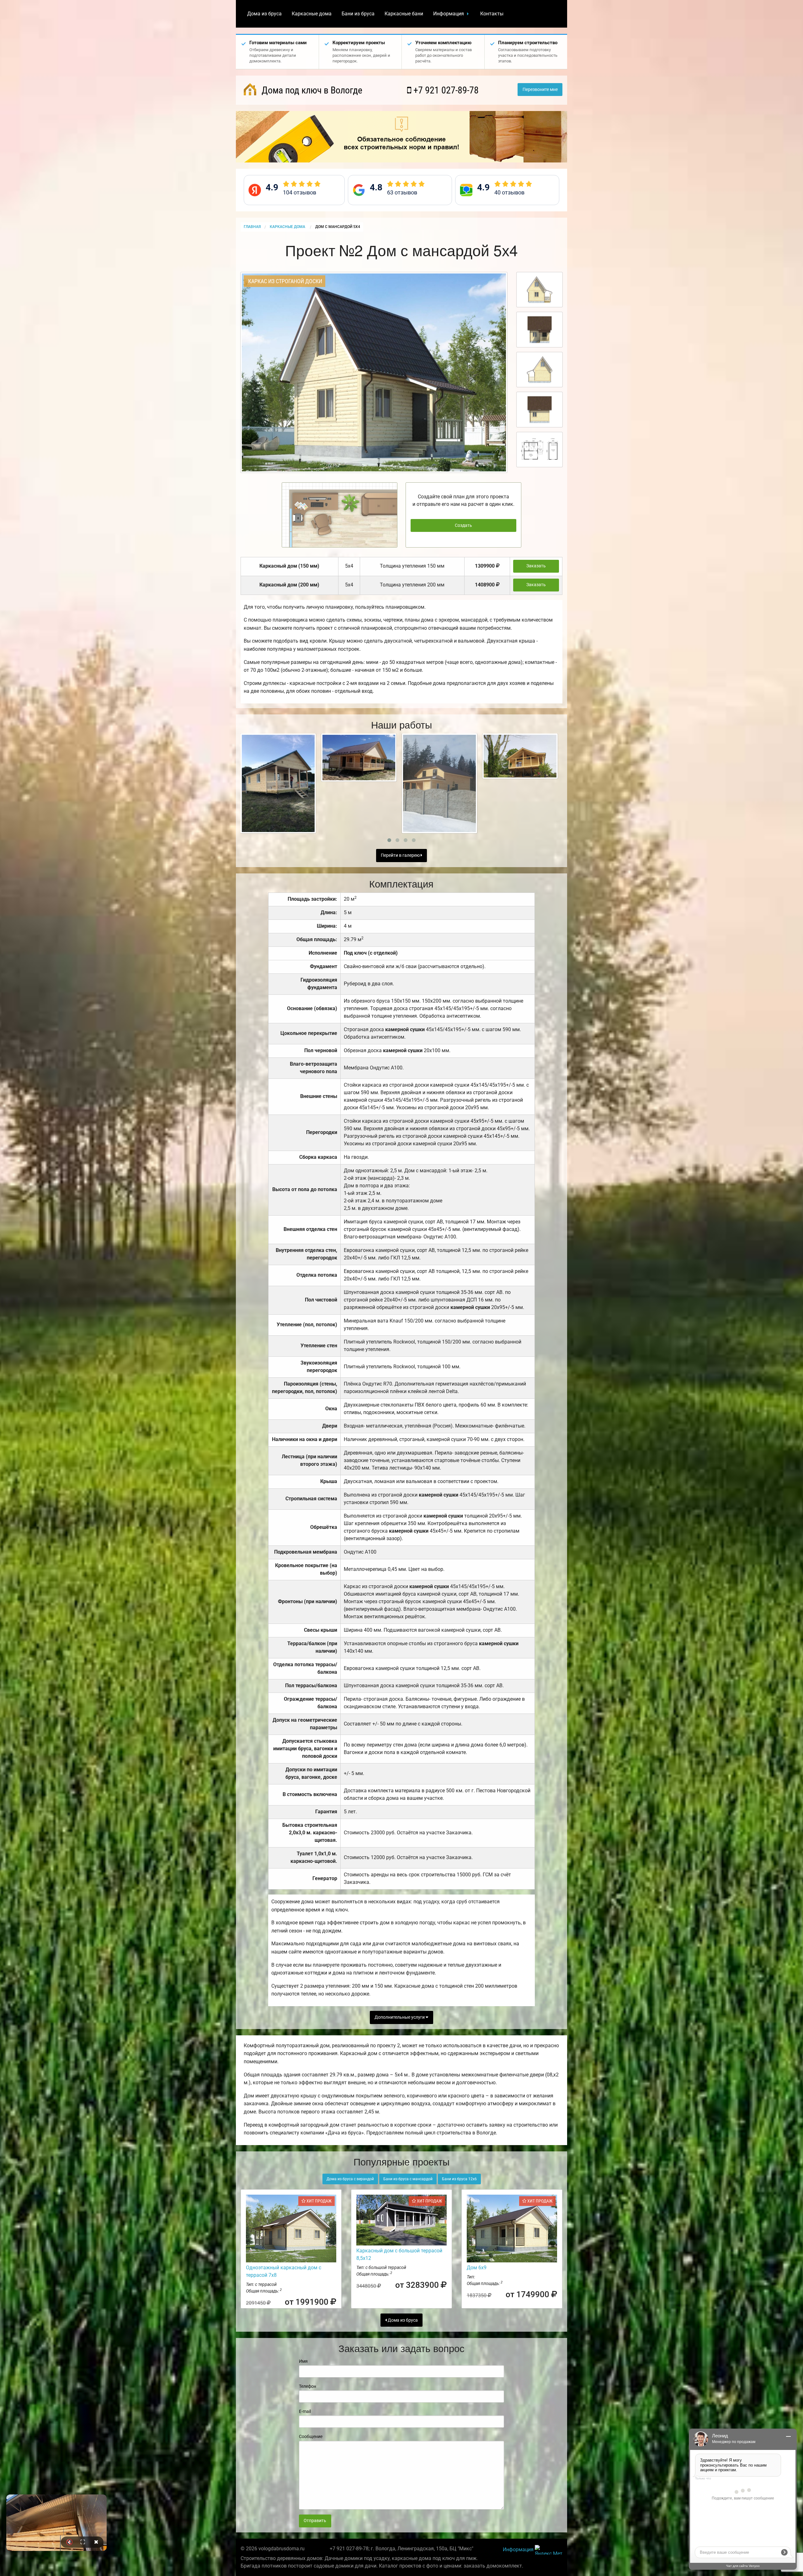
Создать (463, 525)
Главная (252, 227)
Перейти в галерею (401, 855)
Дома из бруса (264, 14)
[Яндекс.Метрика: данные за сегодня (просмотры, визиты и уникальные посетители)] (549, 2550)
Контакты (492, 14)
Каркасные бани (404, 14)
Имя (303, 2361)
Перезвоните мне (540, 90)
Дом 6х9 (477, 2268)
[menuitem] (264, 14)
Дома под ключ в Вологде (311, 90)
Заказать (536, 566)
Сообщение (311, 2436)
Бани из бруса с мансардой (408, 2179)
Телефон (308, 2386)
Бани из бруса (358, 14)
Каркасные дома (312, 14)
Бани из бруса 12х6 (459, 2179)
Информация (449, 14)
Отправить (315, 2521)
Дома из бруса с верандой (350, 2179)
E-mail (305, 2411)
